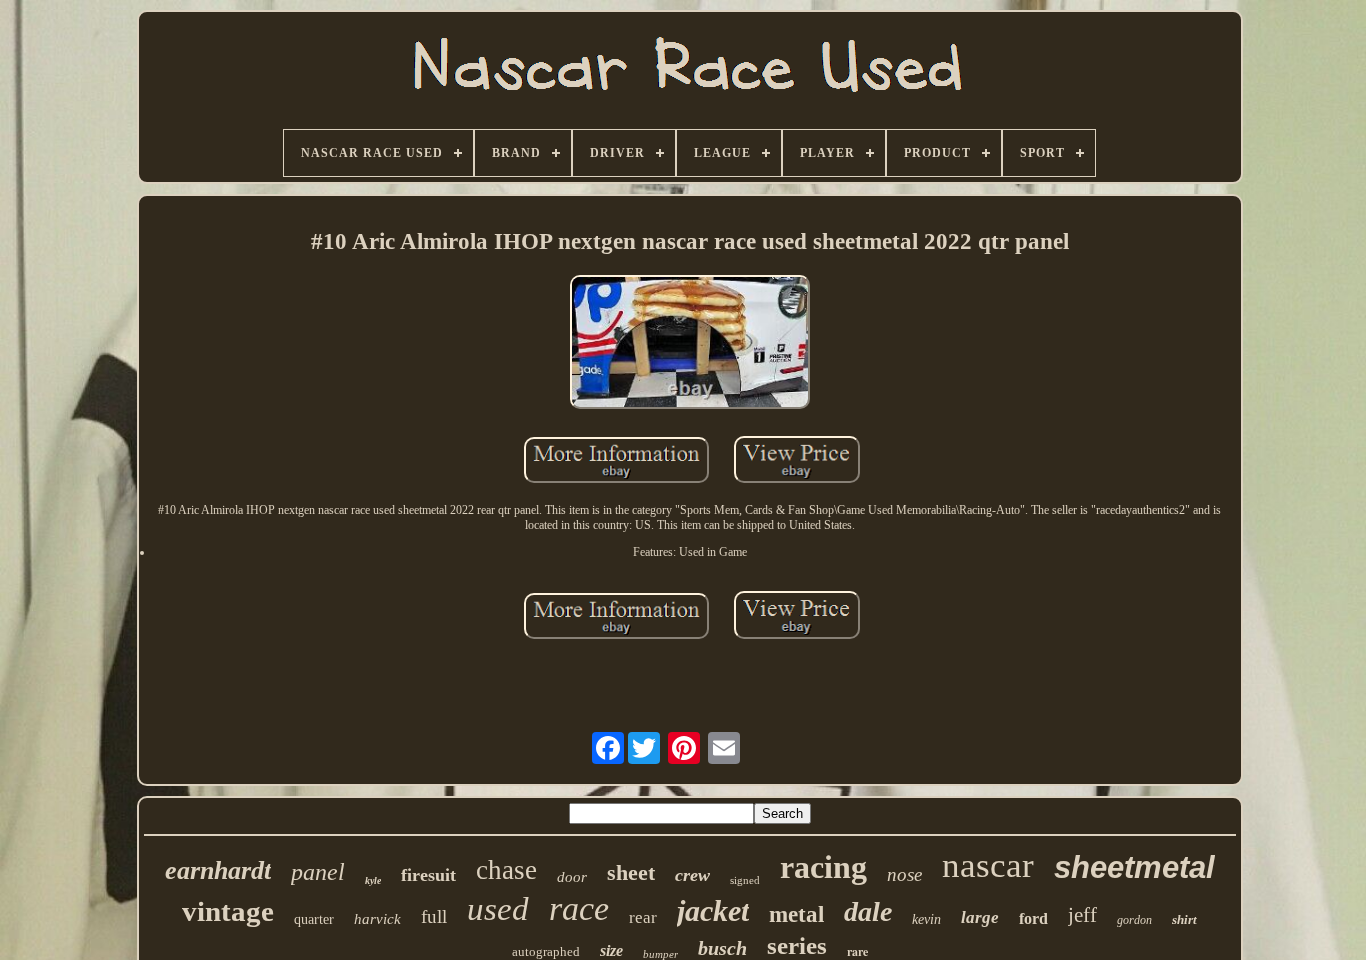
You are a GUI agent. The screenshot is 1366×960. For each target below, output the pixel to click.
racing (823, 867)
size (611, 950)
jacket (713, 910)
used (498, 909)
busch (722, 948)
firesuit (428, 875)
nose (904, 874)
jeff (1082, 915)
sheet (631, 872)
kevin (926, 919)
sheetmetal (1134, 867)
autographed (546, 951)
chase (506, 870)
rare (857, 951)
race (579, 908)
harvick (377, 919)
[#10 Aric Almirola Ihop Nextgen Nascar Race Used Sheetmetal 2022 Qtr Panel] (690, 344)
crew (692, 875)
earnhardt (218, 870)
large (980, 917)
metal (796, 914)
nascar (988, 865)
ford (1033, 918)
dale (868, 911)
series (797, 945)
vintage (228, 911)
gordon (1134, 920)
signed (745, 880)
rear (643, 917)
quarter (314, 919)
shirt (1184, 919)
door (572, 877)
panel (318, 872)
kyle (373, 880)
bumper (660, 954)
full (434, 916)
